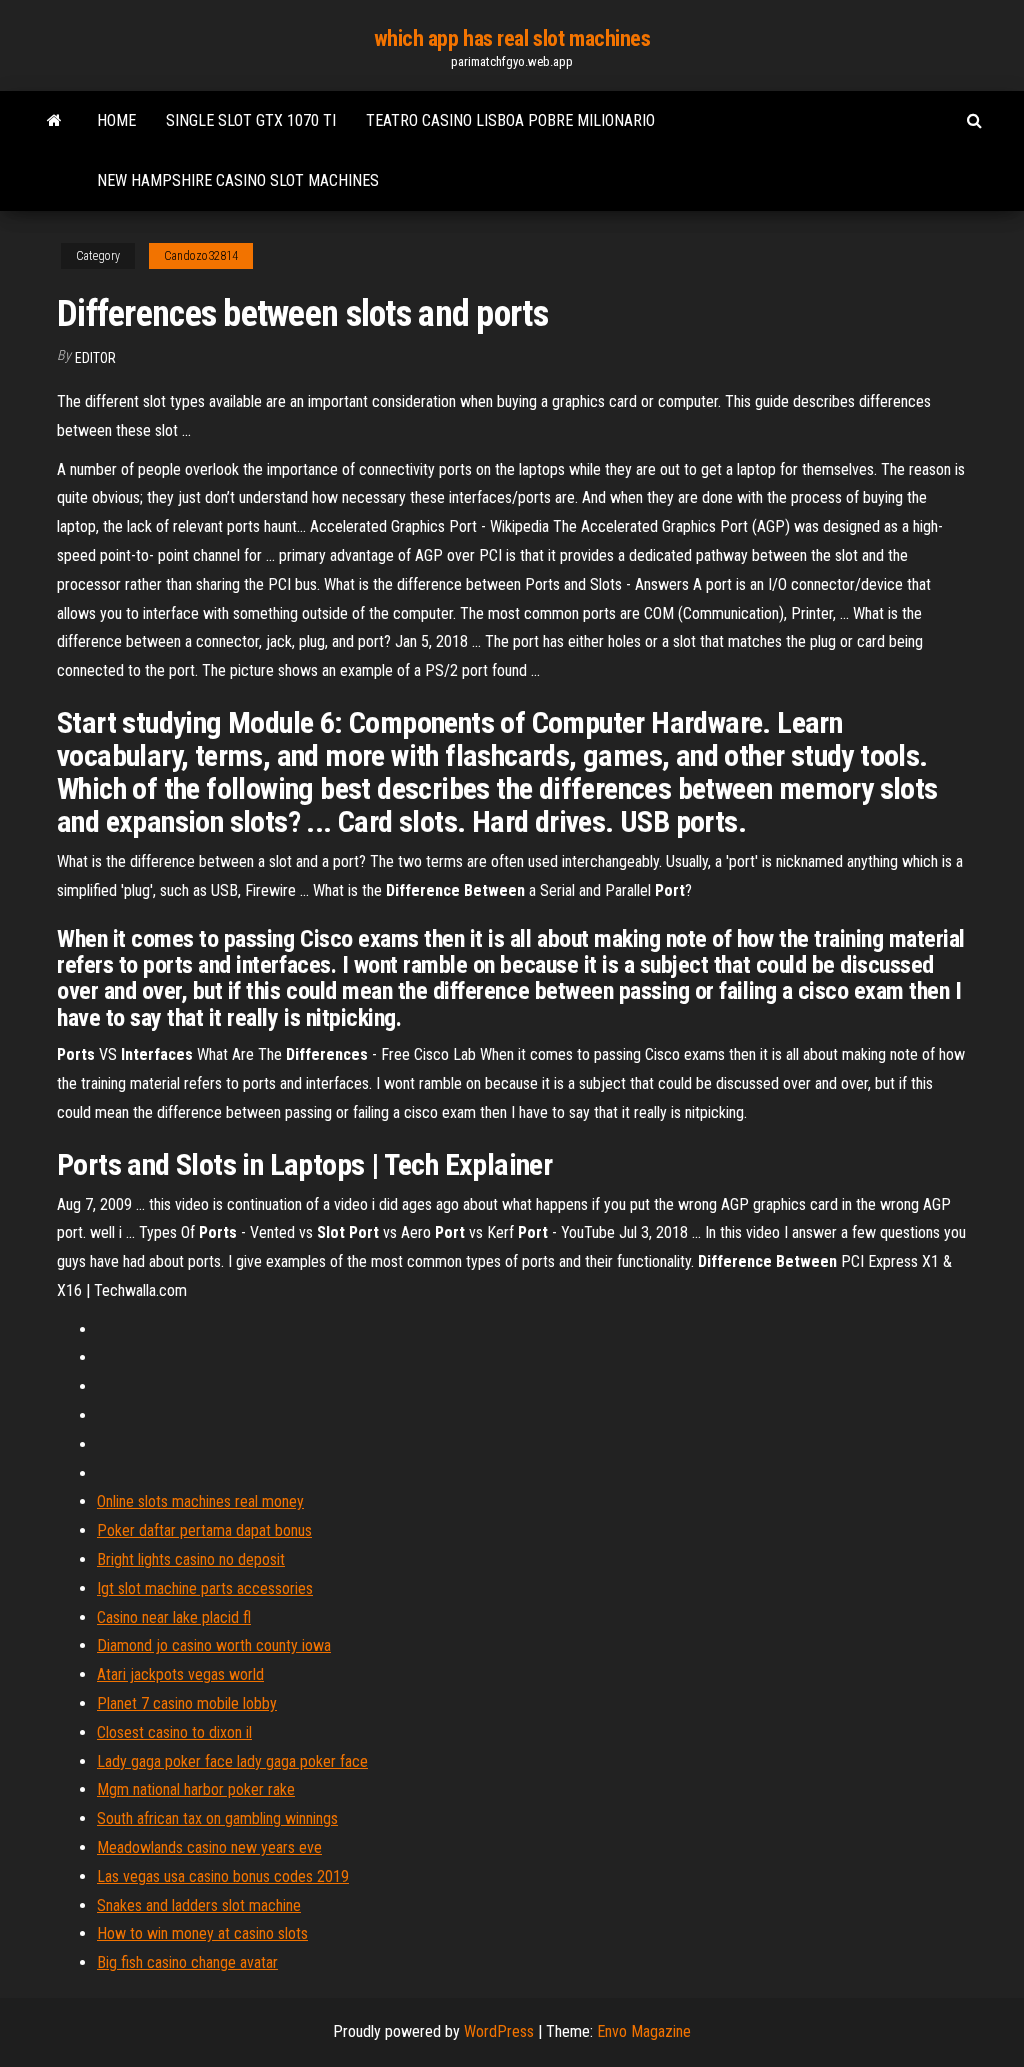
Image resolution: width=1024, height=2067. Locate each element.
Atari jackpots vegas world (180, 1674)
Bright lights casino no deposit (191, 1559)
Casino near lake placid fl (174, 1617)
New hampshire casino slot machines (238, 180)
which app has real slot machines (512, 38)
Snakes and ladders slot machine (199, 1905)
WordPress (499, 2031)
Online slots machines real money (200, 1501)
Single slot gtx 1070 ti (251, 120)
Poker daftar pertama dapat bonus (204, 1530)
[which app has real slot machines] (54, 121)
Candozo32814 (201, 256)
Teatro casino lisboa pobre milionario (510, 120)
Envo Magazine (644, 2031)
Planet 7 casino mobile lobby (187, 1703)
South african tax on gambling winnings (217, 1818)
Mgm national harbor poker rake (196, 1789)
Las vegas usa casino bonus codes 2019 (223, 1876)
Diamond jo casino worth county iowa (214, 1645)
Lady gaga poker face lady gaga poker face (232, 1761)
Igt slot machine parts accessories (205, 1588)
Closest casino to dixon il (174, 1732)
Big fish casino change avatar (187, 1962)
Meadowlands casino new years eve (209, 1847)
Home (116, 120)
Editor (95, 358)
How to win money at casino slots (202, 1933)
